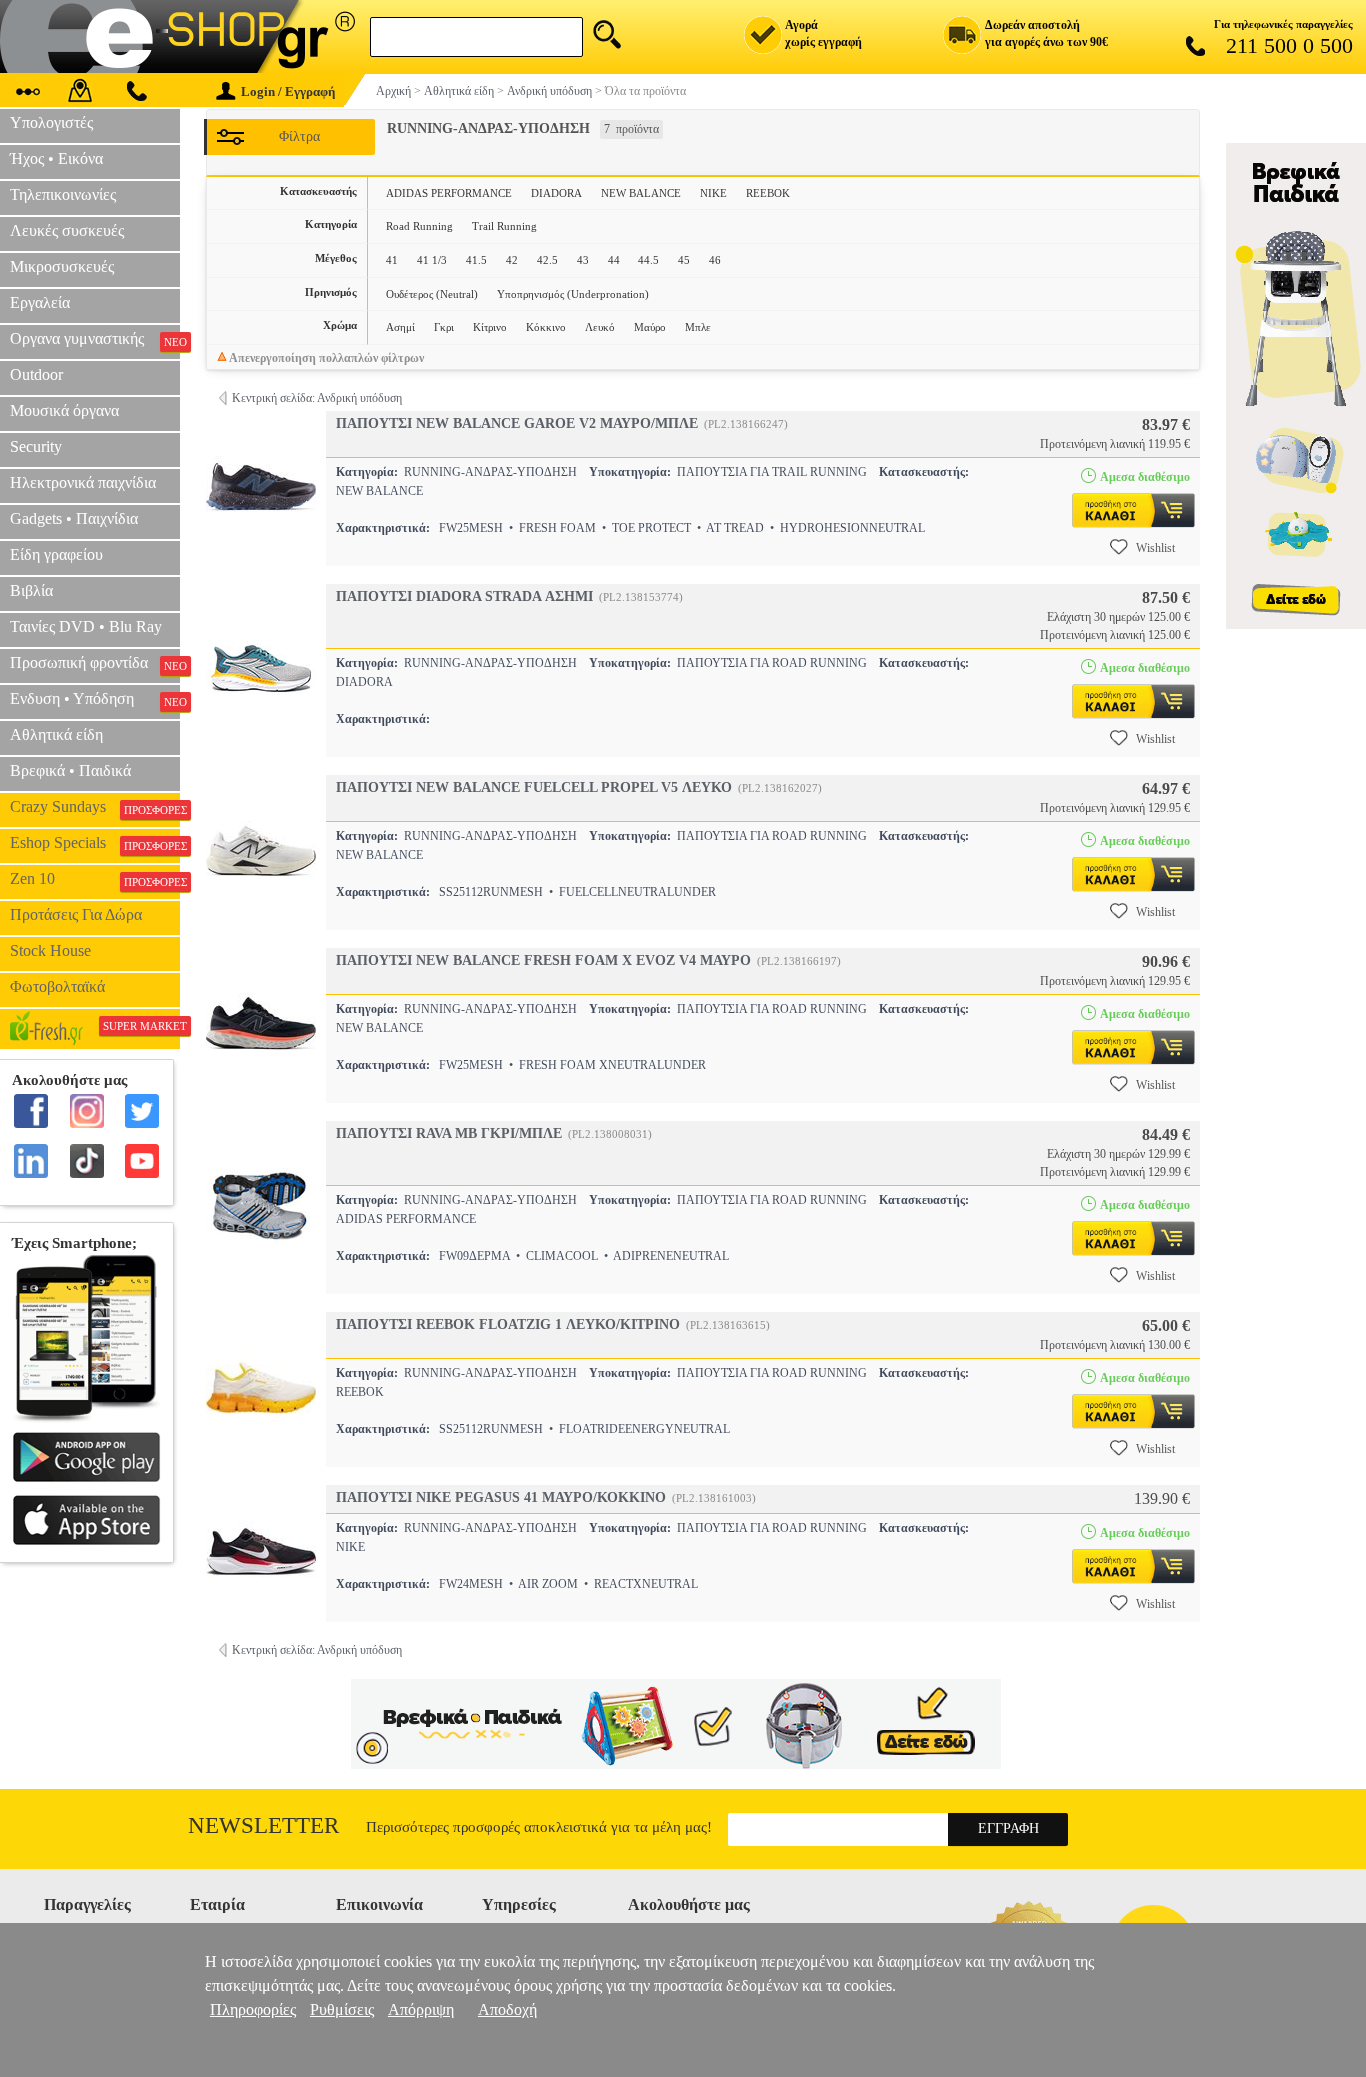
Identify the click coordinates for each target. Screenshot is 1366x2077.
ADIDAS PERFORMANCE (449, 193)
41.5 (476, 260)
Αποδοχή (507, 2009)
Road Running (419, 226)
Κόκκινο (546, 327)
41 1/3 (432, 260)
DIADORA (556, 193)
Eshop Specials (95, 843)
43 (583, 260)
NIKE (713, 193)
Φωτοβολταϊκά (57, 986)
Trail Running (504, 226)
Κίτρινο (490, 327)
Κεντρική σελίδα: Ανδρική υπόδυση (317, 398)
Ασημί (400, 327)
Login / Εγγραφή (288, 91)
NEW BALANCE (641, 193)
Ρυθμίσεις (342, 2009)
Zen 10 (95, 879)
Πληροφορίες (253, 2009)
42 (512, 260)
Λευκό (600, 327)
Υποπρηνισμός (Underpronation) (573, 294)
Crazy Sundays (95, 807)
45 (684, 260)
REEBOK (768, 193)
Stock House (50, 950)
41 (392, 260)
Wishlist (1155, 548)
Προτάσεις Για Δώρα (76, 914)
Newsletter (263, 1825)
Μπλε (698, 327)
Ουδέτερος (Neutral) (432, 294)
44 (614, 260)
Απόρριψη (421, 2009)
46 (715, 260)
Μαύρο (650, 327)
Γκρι (444, 327)
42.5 (547, 260)
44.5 (648, 260)
